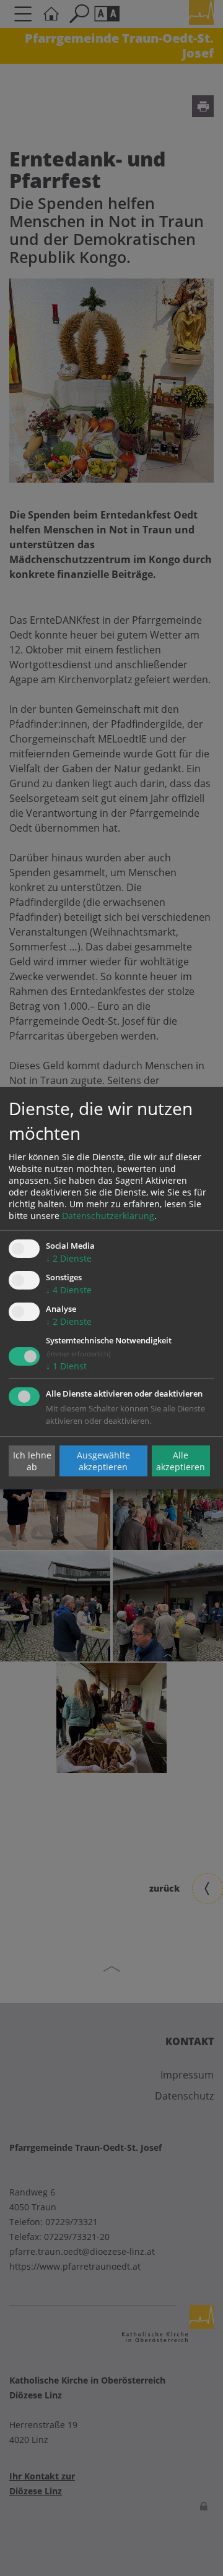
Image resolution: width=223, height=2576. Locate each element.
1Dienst (66, 1366)
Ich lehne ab (32, 1461)
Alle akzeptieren (181, 1461)
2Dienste (69, 1258)
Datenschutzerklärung (108, 1216)
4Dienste (69, 1290)
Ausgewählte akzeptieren (103, 1461)
